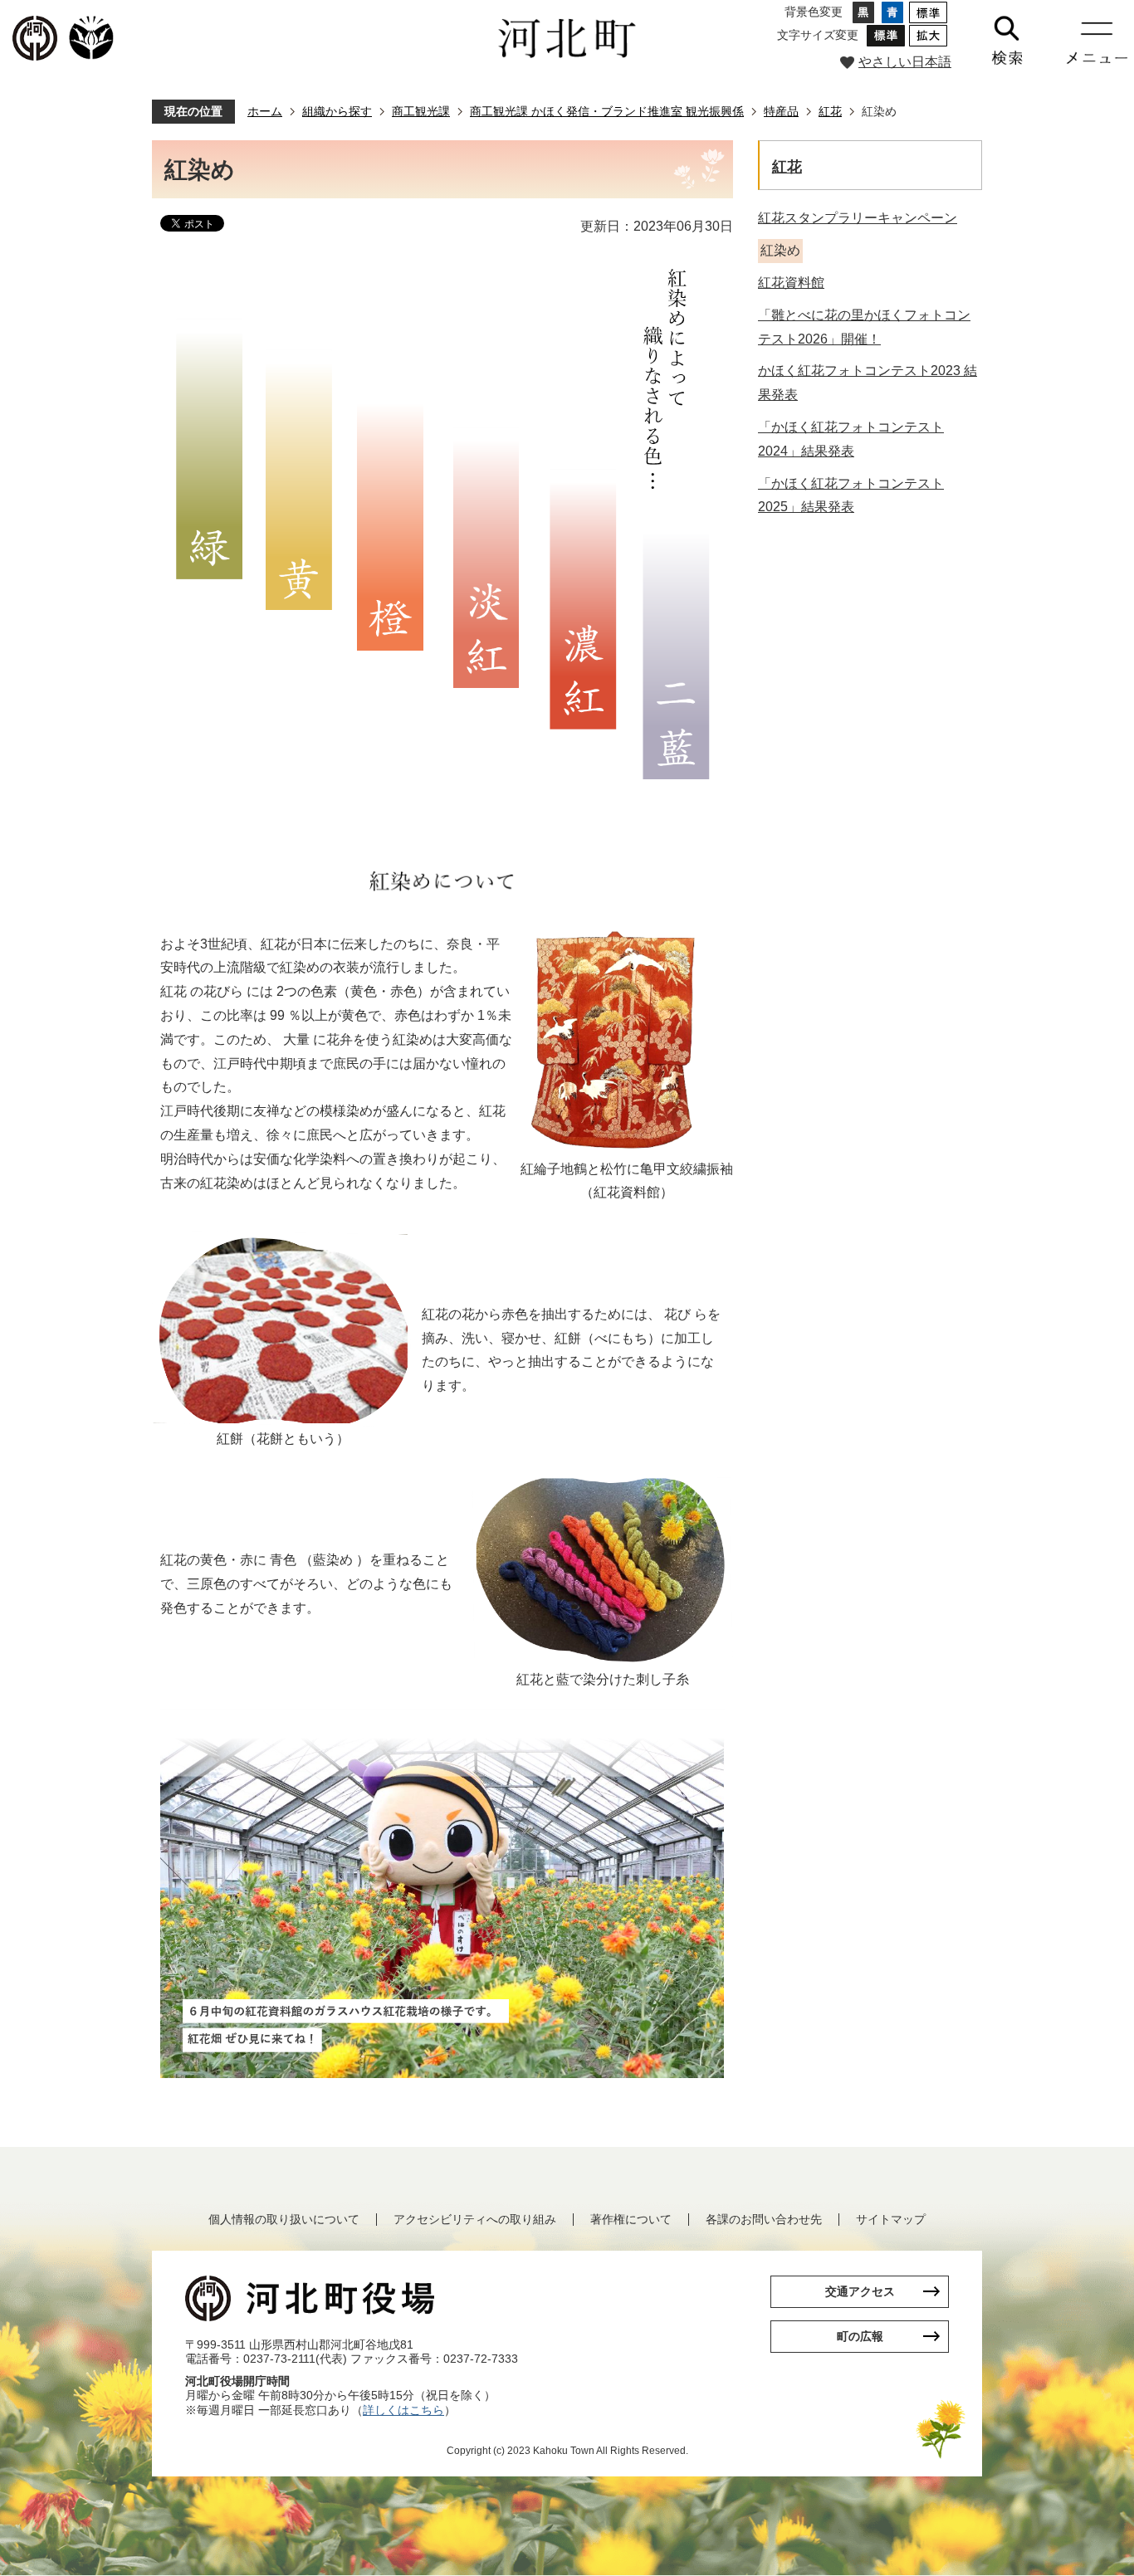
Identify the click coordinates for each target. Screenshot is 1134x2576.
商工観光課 (421, 111)
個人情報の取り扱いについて (284, 2219)
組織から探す (337, 111)
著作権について (631, 2219)
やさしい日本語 (905, 62)
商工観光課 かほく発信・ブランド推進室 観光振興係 (607, 111)
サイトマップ (891, 2219)
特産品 (781, 111)
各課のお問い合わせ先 (764, 2219)
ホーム (265, 111)
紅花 (830, 111)
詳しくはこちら (403, 2410)
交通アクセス (860, 2291)
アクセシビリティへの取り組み (475, 2219)
